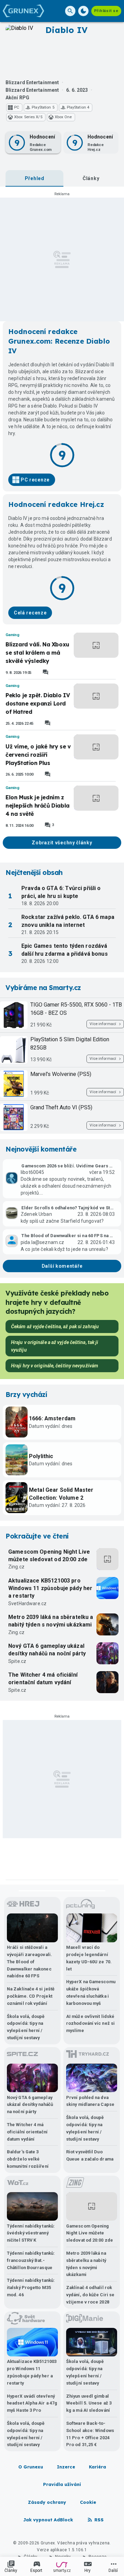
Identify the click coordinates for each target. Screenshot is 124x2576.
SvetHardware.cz (27, 1603)
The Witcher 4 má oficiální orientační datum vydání (43, 1679)
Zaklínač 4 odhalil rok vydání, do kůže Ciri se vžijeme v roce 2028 (90, 2295)
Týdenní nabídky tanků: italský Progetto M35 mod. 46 (31, 2288)
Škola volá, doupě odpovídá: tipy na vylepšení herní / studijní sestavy (26, 2027)
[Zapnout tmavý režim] (83, 11)
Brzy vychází (26, 1395)
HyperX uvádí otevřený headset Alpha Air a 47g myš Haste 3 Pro (32, 2403)
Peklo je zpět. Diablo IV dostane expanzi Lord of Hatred (38, 703)
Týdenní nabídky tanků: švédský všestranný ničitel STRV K (31, 2233)
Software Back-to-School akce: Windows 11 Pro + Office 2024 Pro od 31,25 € (90, 2434)
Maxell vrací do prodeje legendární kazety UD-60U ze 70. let (89, 1958)
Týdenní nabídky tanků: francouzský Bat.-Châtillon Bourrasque (31, 2260)
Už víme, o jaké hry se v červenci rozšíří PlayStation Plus (38, 755)
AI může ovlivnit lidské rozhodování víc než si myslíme (90, 2024)
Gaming (12, 635)
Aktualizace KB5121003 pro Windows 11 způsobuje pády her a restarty (50, 1588)
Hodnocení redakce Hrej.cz (56, 504)
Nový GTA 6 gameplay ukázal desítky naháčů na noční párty (47, 1650)
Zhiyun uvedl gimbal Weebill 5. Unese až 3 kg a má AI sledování (89, 2403)
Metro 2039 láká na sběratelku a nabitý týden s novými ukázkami (51, 1621)
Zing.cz (16, 1567)
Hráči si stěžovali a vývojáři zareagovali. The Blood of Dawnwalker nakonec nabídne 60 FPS (29, 1962)
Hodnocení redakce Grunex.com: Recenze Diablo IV (59, 341)
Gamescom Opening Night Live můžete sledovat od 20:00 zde (49, 1556)
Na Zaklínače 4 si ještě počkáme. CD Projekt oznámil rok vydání (31, 1996)
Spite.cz (17, 1661)
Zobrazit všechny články (62, 843)
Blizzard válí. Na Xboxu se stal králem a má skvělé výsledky (37, 653)
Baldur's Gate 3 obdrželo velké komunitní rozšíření (28, 2159)
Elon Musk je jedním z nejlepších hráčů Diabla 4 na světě (38, 806)
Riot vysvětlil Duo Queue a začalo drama (90, 2155)
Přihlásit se (106, 11)
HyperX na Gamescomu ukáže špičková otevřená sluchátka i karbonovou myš (91, 1992)
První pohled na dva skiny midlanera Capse (90, 2101)
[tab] (34, 178)
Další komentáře (62, 1266)
